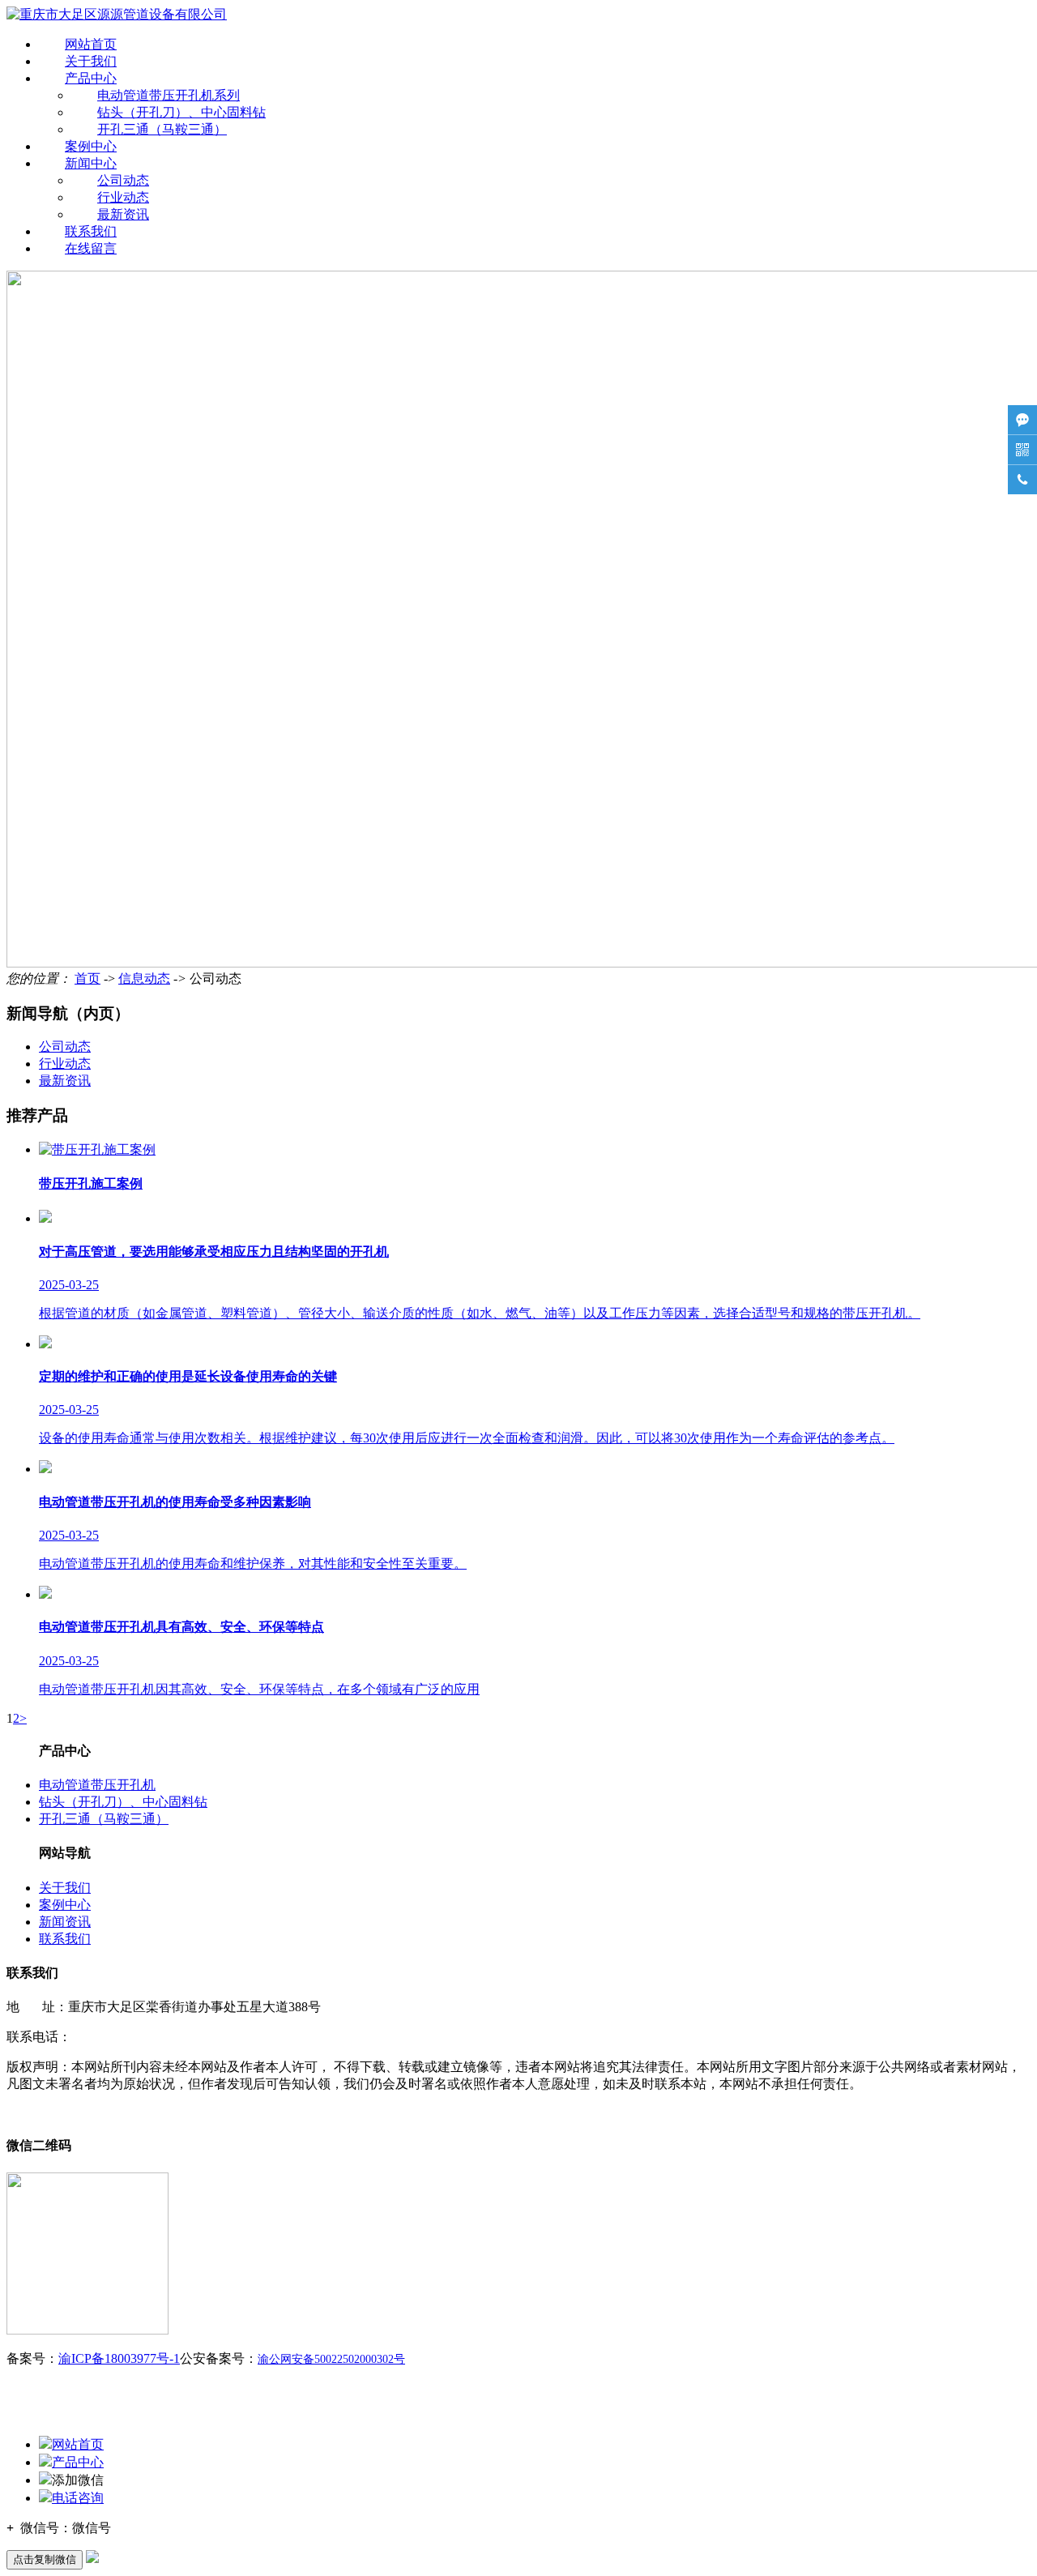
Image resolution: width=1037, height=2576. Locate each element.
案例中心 (91, 146)
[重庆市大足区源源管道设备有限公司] (117, 14)
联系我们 (91, 231)
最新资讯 (123, 214)
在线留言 (91, 248)
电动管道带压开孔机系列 (169, 95)
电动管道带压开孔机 (97, 1785)
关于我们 (91, 61)
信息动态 (144, 978)
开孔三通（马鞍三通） (162, 129)
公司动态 (123, 180)
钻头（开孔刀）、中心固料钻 (181, 112)
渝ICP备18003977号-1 (119, 2358)
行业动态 (123, 197)
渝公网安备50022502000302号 (331, 2359)
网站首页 (91, 44)
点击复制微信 (45, 2559)
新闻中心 (91, 163)
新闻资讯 (65, 1922)
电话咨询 (78, 2498)
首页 (87, 978)
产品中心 (91, 78)
